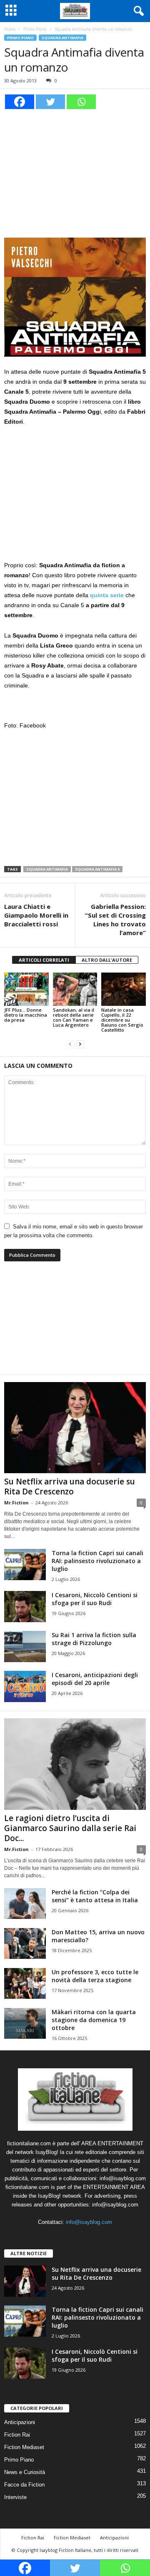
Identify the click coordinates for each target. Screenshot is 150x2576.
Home (10, 29)
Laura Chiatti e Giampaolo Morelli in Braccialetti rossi (36, 915)
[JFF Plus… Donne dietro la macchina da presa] (26, 989)
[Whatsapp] (81, 102)
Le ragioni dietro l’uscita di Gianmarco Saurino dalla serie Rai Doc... (70, 1828)
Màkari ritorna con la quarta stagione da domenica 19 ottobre (94, 2020)
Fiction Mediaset (24, 2447)
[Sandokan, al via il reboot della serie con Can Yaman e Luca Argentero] (75, 989)
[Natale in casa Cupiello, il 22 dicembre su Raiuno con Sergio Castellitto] (124, 989)
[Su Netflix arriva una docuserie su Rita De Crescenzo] (75, 1428)
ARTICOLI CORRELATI (44, 960)
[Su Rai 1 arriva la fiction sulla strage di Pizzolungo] (25, 1647)
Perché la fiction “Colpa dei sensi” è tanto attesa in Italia (95, 1896)
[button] (137, 11)
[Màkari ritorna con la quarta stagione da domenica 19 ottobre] (25, 2024)
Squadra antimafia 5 (97, 869)
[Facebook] (20, 102)
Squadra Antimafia (62, 38)
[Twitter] (50, 102)
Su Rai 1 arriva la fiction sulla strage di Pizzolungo (94, 1639)
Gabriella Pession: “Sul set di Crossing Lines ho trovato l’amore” (115, 919)
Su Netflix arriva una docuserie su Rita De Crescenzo (70, 1487)
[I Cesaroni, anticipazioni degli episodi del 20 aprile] (25, 1686)
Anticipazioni (20, 2422)
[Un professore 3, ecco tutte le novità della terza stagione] (25, 1984)
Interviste (15, 2497)
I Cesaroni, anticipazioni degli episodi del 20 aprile (95, 1679)
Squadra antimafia (47, 869)
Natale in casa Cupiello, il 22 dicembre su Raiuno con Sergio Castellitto (122, 1020)
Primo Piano (35, 29)
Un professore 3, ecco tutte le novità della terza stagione (95, 1976)
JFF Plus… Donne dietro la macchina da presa (26, 1015)
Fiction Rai (17, 2435)
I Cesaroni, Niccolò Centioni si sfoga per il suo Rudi (95, 1599)
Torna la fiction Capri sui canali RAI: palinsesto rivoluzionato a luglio (97, 1561)
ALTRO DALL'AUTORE (107, 960)
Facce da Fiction (24, 2485)
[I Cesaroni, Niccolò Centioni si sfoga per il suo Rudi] (25, 1607)
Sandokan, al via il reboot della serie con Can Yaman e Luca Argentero (74, 1017)
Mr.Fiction (16, 1503)
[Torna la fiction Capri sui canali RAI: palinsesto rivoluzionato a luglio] (25, 1565)
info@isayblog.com (89, 2222)
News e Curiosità (25, 2472)
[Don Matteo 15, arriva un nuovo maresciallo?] (25, 1944)
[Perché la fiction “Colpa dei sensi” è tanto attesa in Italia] (25, 1904)
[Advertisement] (75, 172)
